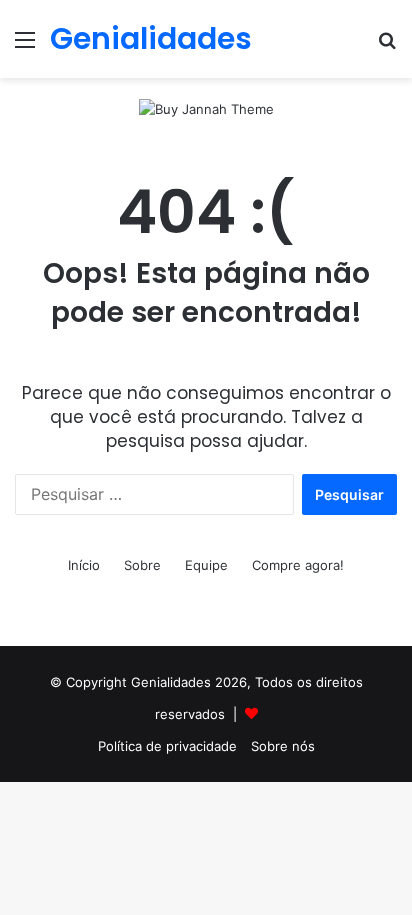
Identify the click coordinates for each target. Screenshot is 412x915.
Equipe (206, 565)
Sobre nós (283, 746)
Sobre (142, 565)
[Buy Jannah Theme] (206, 108)
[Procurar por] (387, 46)
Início (84, 565)
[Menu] (25, 46)
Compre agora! (298, 565)
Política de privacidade (167, 746)
